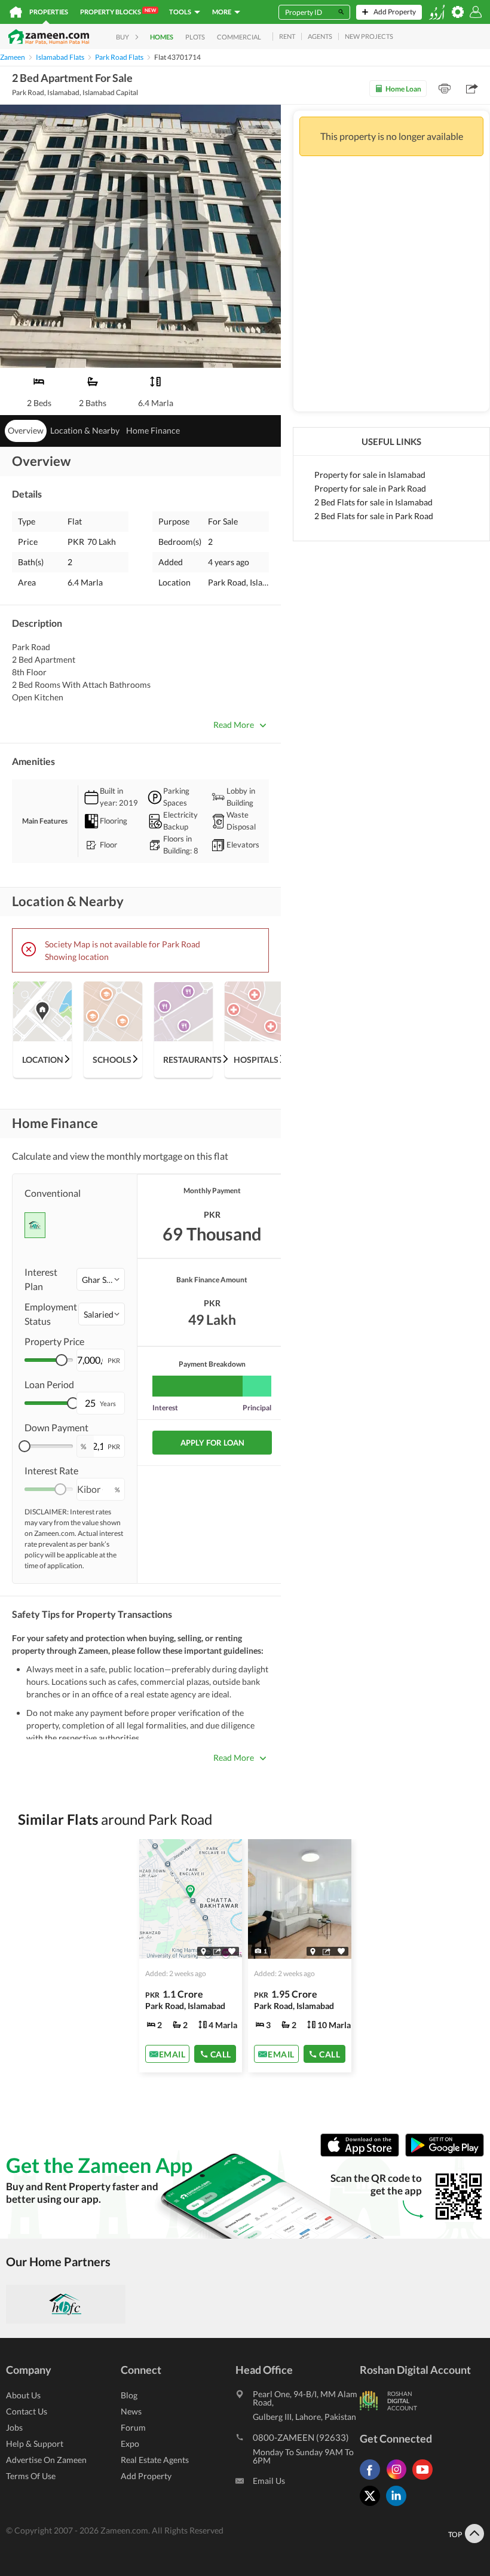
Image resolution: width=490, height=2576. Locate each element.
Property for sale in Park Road (370, 488)
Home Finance (153, 430)
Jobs (14, 2427)
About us (23, 2395)
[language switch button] (437, 12)
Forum (133, 2427)
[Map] (203, 1951)
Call (221, 2054)
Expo (130, 2444)
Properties (49, 12)
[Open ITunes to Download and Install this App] (363, 2153)
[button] (101, 1279)
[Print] (445, 89)
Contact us (27, 2411)
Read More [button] (234, 725)
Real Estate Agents (155, 2460)
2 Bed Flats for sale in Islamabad (373, 502)
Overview (26, 430)
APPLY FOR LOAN (212, 1443)
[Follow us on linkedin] (399, 2506)
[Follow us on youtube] (425, 2479)
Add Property (146, 2476)
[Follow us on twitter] (373, 2506)
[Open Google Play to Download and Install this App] (445, 2153)
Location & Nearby (85, 430)
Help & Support (35, 2444)
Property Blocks (118, 11)
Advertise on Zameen (46, 2460)
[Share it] (217, 1951)
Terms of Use (31, 2476)
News (131, 2411)
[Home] (16, 12)
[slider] (62, 1360)
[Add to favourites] (232, 1951)
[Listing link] (191, 1956)
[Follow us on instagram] (399, 2479)
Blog (129, 2395)
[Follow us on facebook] (373, 2479)
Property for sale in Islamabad (370, 475)
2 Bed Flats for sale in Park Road (374, 516)
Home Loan (403, 89)
